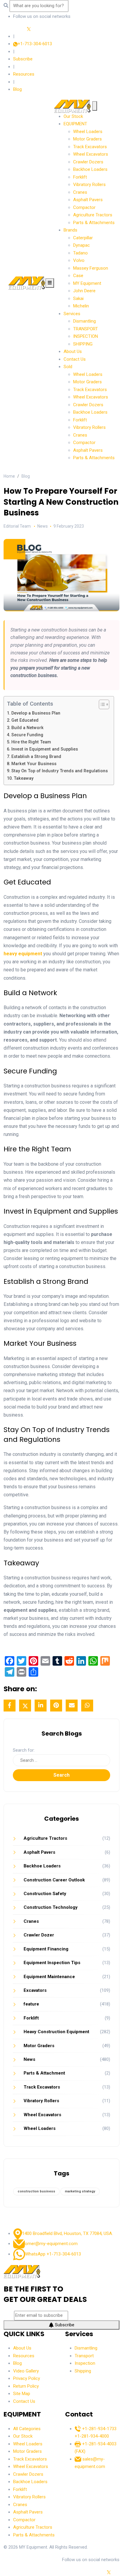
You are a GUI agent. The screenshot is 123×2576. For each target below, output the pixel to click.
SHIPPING (83, 344)
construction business (36, 2191)
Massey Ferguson (91, 268)
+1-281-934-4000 (92, 2436)
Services (72, 314)
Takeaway (24, 778)
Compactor (84, 207)
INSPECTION (86, 336)
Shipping (83, 2371)
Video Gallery (26, 2371)
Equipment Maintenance (49, 1977)
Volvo (79, 260)
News (29, 2059)
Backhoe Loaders (90, 169)
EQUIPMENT (75, 124)
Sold (68, 367)
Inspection (85, 2363)
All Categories (27, 2429)
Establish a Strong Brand (36, 757)
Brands (70, 230)
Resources (24, 74)
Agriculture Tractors (93, 215)
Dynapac (82, 245)
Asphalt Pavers (88, 200)
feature (31, 2004)
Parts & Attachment (44, 2073)
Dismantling (84, 321)
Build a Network (27, 728)
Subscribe (23, 59)
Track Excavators (90, 147)
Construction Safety (45, 1894)
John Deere (84, 291)
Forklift (80, 177)
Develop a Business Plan (36, 713)
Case (78, 276)
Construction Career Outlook (54, 1880)
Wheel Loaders (88, 132)
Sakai (78, 298)
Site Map (22, 2394)
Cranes (80, 192)
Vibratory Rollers (89, 185)
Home (9, 476)
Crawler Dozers (88, 162)
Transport (84, 2356)
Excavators (35, 1990)
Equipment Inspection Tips (52, 1963)
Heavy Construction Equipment (56, 2032)
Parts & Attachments (94, 223)
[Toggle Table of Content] (101, 704)
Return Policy (26, 2386)
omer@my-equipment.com (51, 2244)
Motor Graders (87, 139)
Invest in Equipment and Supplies (45, 749)
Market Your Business (34, 764)
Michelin (81, 306)
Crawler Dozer (39, 1935)
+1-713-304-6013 (35, 44)
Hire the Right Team (31, 742)
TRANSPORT (86, 329)
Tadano (80, 253)
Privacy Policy (27, 2378)
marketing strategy (80, 2191)
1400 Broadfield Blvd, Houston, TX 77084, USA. (67, 2233)
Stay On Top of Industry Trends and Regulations (60, 771)
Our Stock (73, 116)
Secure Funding (27, 735)
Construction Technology (51, 1907)
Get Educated (25, 720)
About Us (73, 351)
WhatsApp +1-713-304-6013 (53, 2254)
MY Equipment (87, 283)
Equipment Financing (46, 1949)
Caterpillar (83, 238)
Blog (17, 89)
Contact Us (75, 359)
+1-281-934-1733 (99, 2429)
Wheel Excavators (91, 154)
